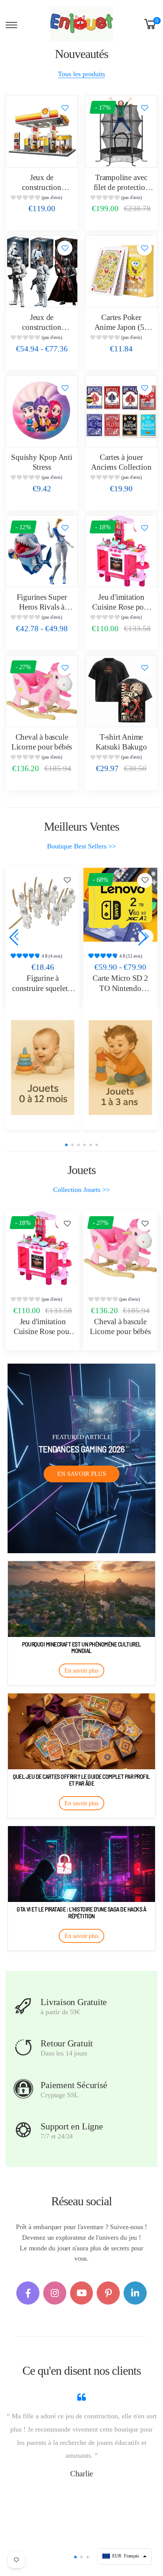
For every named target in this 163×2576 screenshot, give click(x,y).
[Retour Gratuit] (23, 2048)
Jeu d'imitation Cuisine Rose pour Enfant (121, 607)
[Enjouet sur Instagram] (55, 2293)
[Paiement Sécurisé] (23, 2089)
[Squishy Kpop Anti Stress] (42, 411)
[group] (42, 198)
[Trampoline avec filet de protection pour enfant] (121, 132)
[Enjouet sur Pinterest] (108, 2293)
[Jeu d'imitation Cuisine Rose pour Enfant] (121, 551)
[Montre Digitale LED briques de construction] (120, 905)
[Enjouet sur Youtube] (82, 2293)
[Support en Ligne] (23, 2130)
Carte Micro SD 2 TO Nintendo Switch (43, 988)
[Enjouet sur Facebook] (28, 2293)
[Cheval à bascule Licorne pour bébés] (42, 691)
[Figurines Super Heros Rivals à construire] (42, 551)
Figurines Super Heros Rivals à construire (42, 607)
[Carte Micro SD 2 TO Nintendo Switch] (43, 905)
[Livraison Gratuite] (23, 2006)
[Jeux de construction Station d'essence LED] (42, 132)
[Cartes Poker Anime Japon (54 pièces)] (121, 271)
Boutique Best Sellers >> (81, 846)
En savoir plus (82, 1474)
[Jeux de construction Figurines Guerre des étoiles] (42, 271)
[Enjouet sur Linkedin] (135, 2293)
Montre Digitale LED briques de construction (120, 988)
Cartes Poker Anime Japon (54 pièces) (121, 327)
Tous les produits (81, 74)
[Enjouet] (43, 1068)
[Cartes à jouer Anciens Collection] (121, 411)
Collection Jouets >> (81, 1190)
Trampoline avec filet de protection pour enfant (121, 187)
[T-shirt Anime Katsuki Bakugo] (121, 691)
